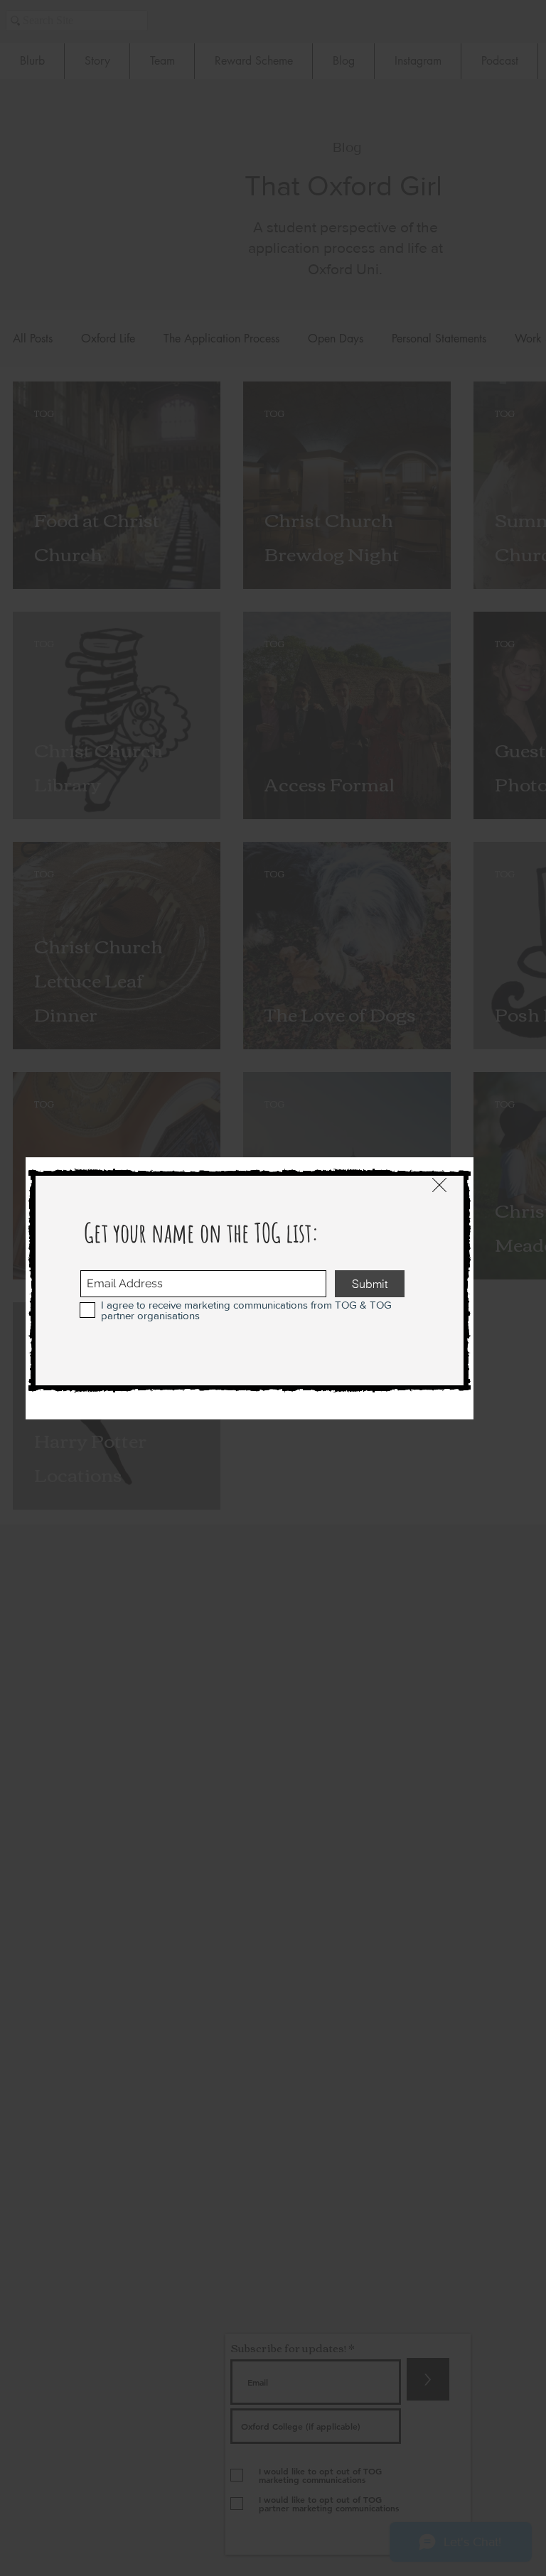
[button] (439, 1185)
